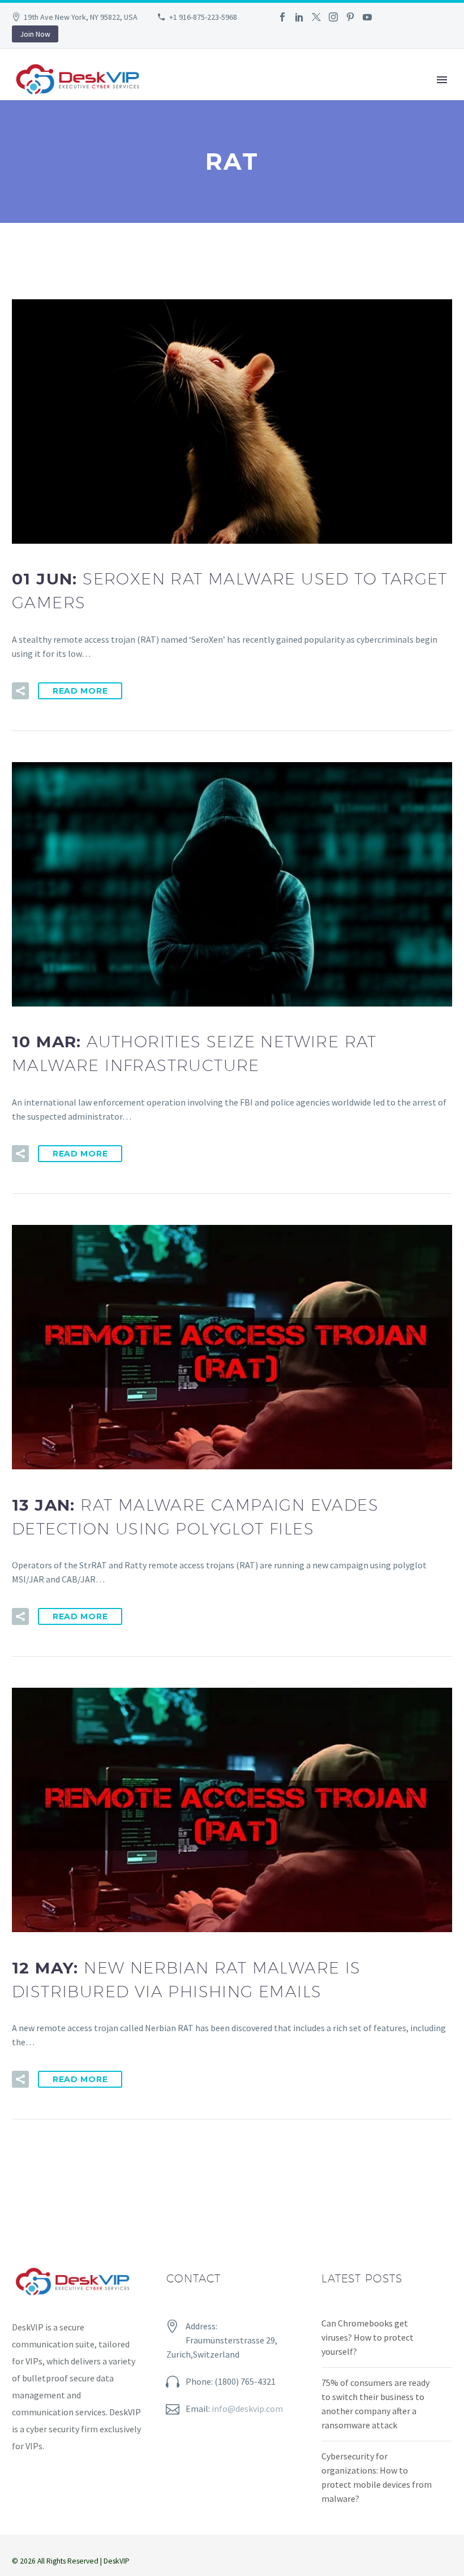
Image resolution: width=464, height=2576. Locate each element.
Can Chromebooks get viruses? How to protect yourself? (368, 2337)
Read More (80, 691)
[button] (20, 691)
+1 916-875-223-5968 (203, 17)
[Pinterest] (350, 17)
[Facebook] (282, 17)
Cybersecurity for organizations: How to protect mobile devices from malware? (377, 2477)
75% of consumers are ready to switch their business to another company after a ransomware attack (375, 2404)
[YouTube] (367, 17)
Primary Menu (442, 80)
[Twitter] (316, 17)
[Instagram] (333, 17)
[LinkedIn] (299, 17)
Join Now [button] (35, 34)
